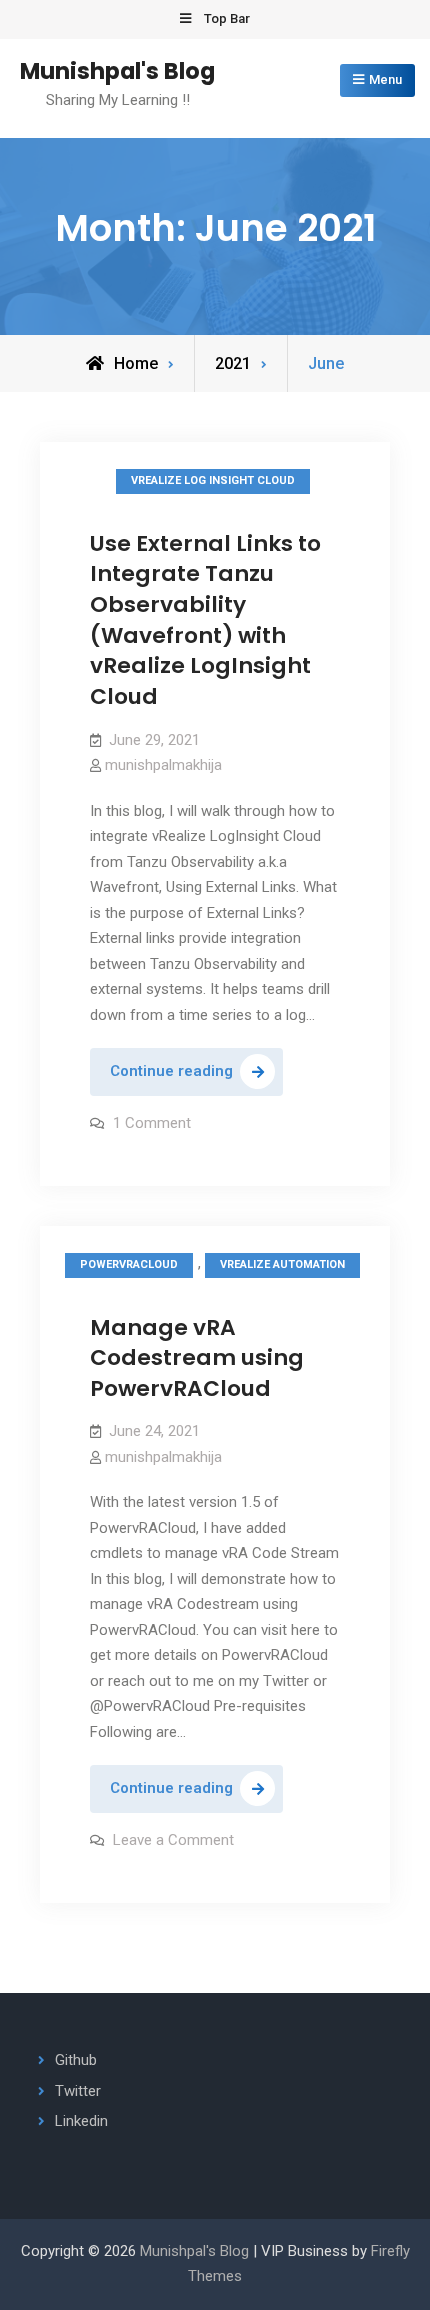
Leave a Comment (173, 1840)
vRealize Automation (282, 1264)
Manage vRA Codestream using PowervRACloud (197, 1358)
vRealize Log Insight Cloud (213, 480)
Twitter (78, 2091)
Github (76, 2060)
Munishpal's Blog (117, 71)
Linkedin (81, 2121)
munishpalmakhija (163, 765)
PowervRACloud (129, 1264)
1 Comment (152, 1123)
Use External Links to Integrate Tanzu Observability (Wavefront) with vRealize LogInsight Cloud (205, 620)
